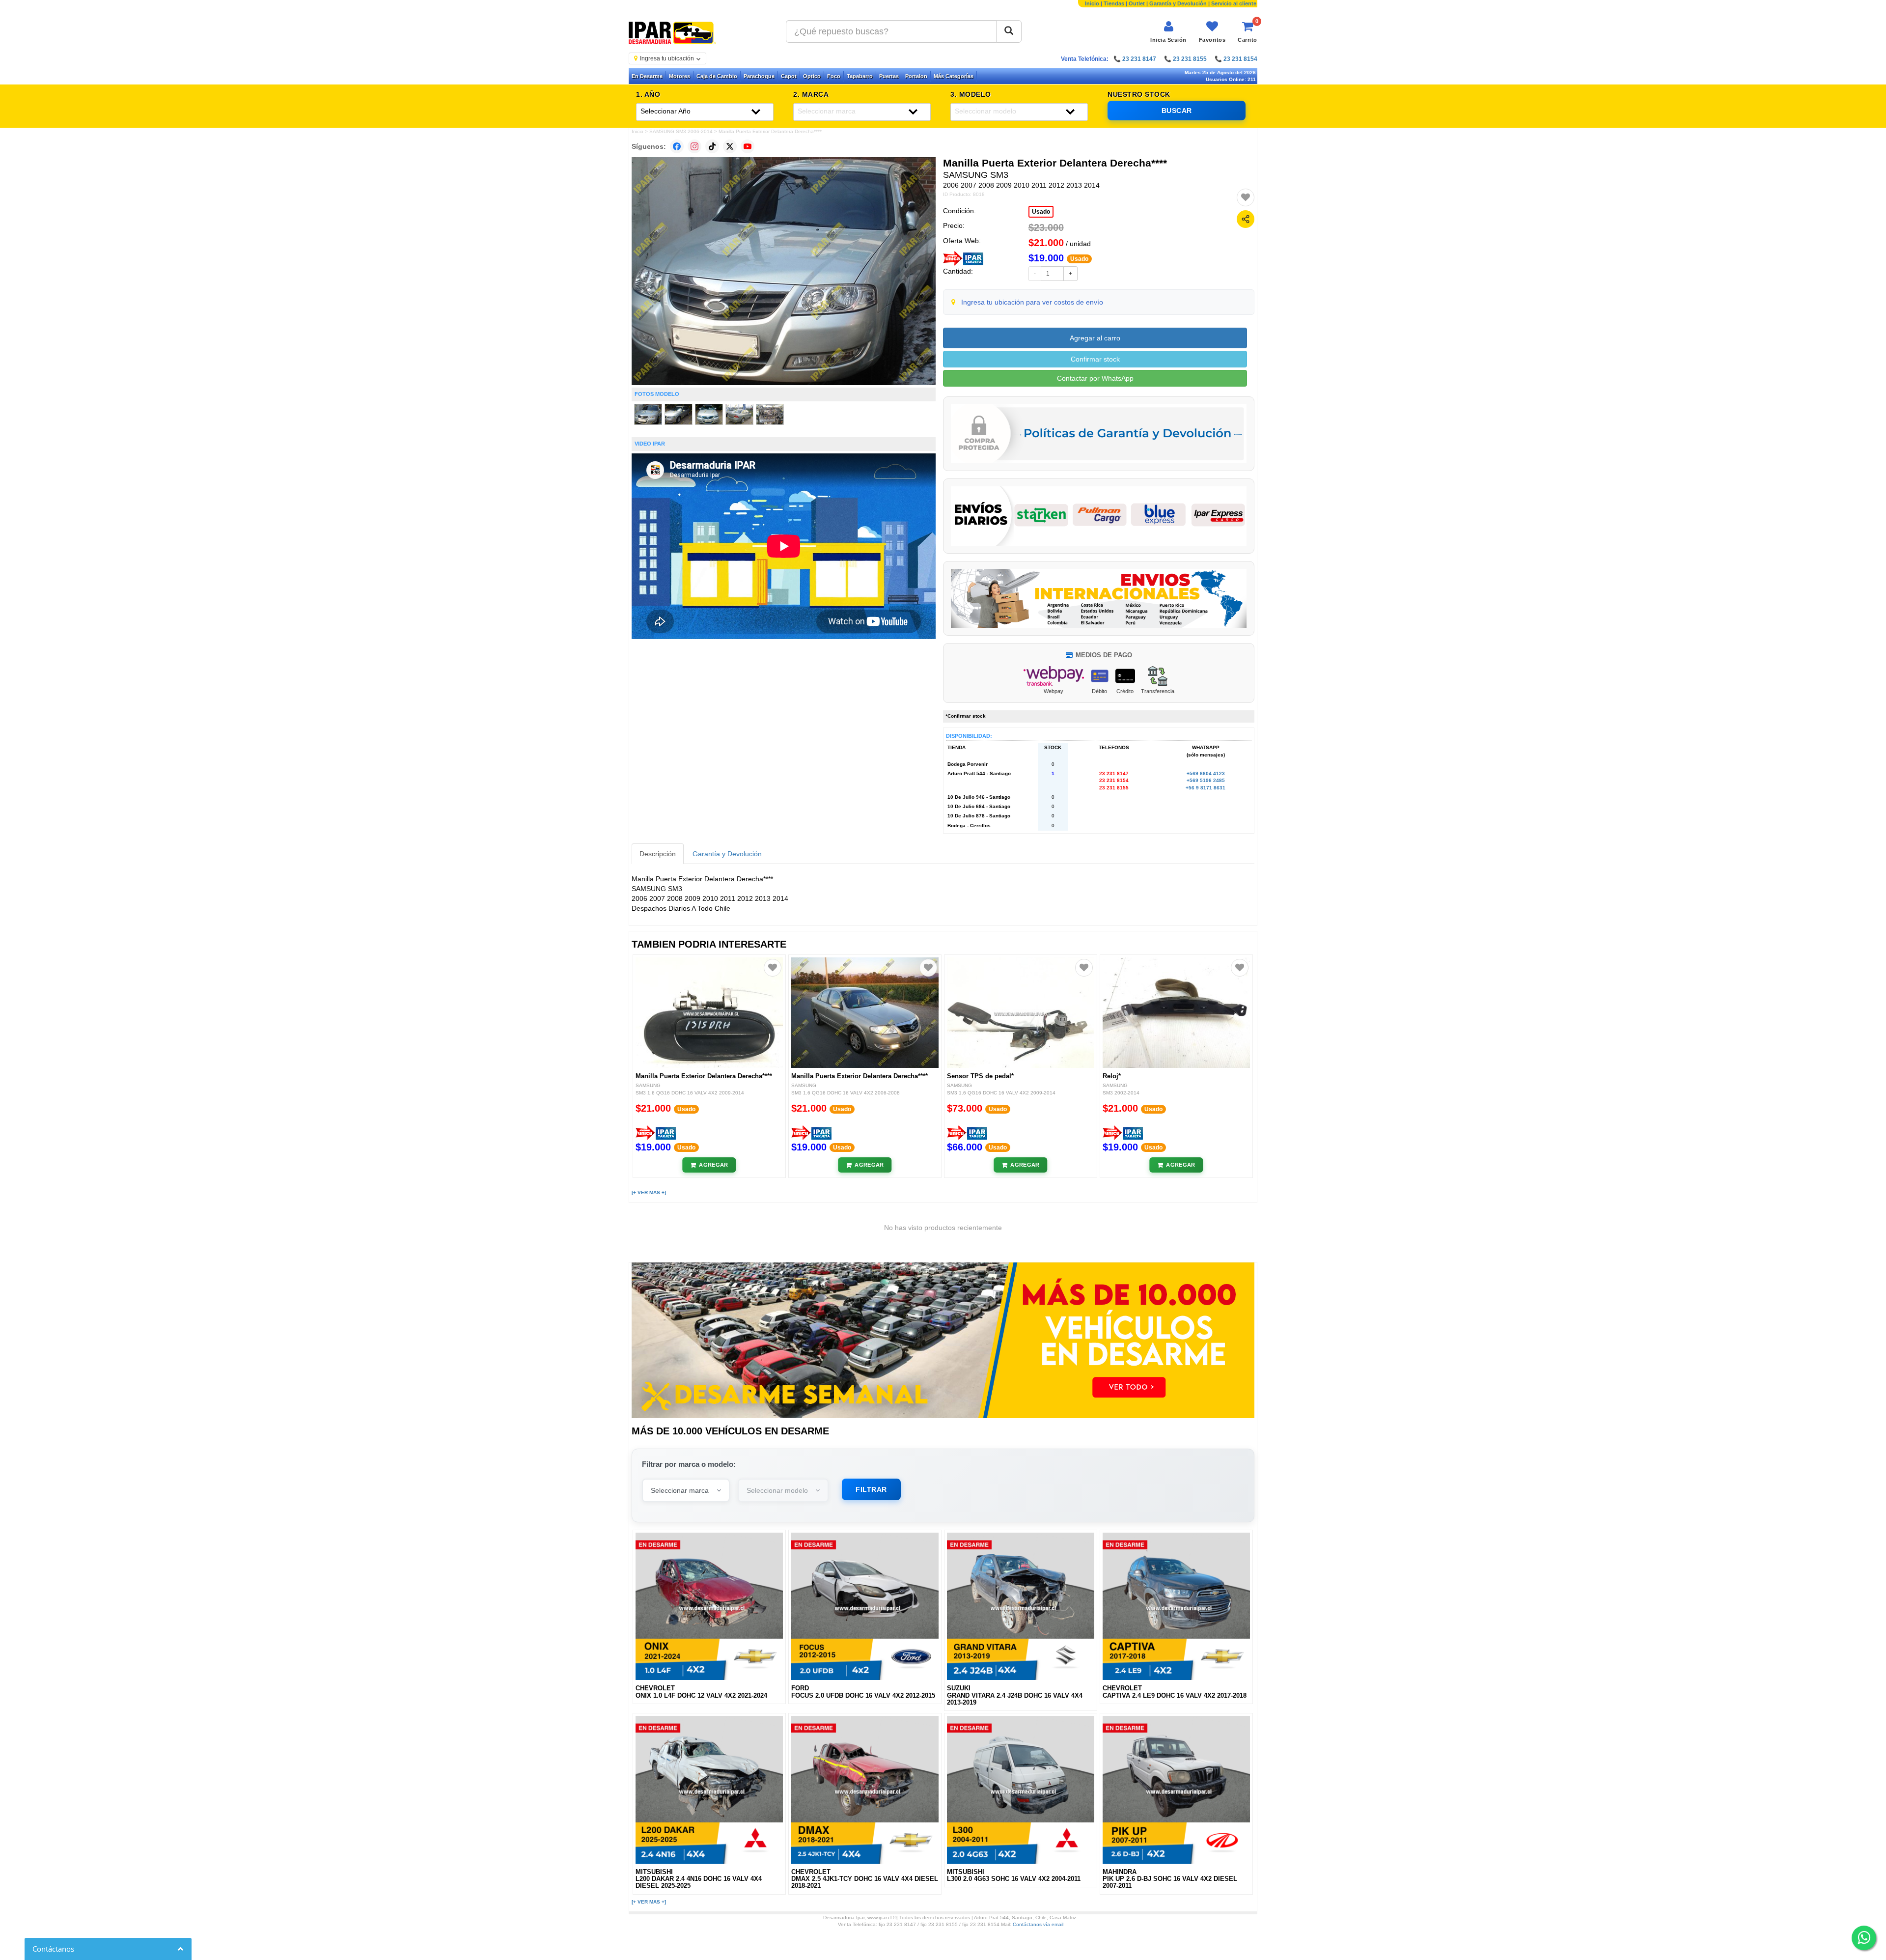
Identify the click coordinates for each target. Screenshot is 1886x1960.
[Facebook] (677, 146)
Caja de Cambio (717, 76)
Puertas (889, 76)
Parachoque (759, 76)
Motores (680, 76)
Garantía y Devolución (1178, 3)
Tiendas (1114, 3)
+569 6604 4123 (1206, 773)
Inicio (1092, 3)
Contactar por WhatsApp (1095, 378)
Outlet (1137, 3)
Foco (834, 76)
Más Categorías (954, 76)
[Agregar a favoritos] (1246, 197)
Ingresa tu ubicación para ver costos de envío (1032, 302)
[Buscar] (1009, 31)
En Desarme (647, 76)
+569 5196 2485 (1206, 780)
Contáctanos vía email (1038, 1924)
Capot (789, 76)
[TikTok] (712, 146)
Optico (812, 76)
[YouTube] (748, 146)
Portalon (916, 76)
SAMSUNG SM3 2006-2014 (681, 131)
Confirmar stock (1095, 359)
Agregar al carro (1095, 338)
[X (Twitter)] (730, 146)
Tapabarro (860, 76)
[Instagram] (694, 146)
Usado (1041, 212)
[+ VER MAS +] (649, 1192)
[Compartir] (1246, 219)
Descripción (658, 854)
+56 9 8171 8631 (1206, 788)
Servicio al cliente (1234, 3)
